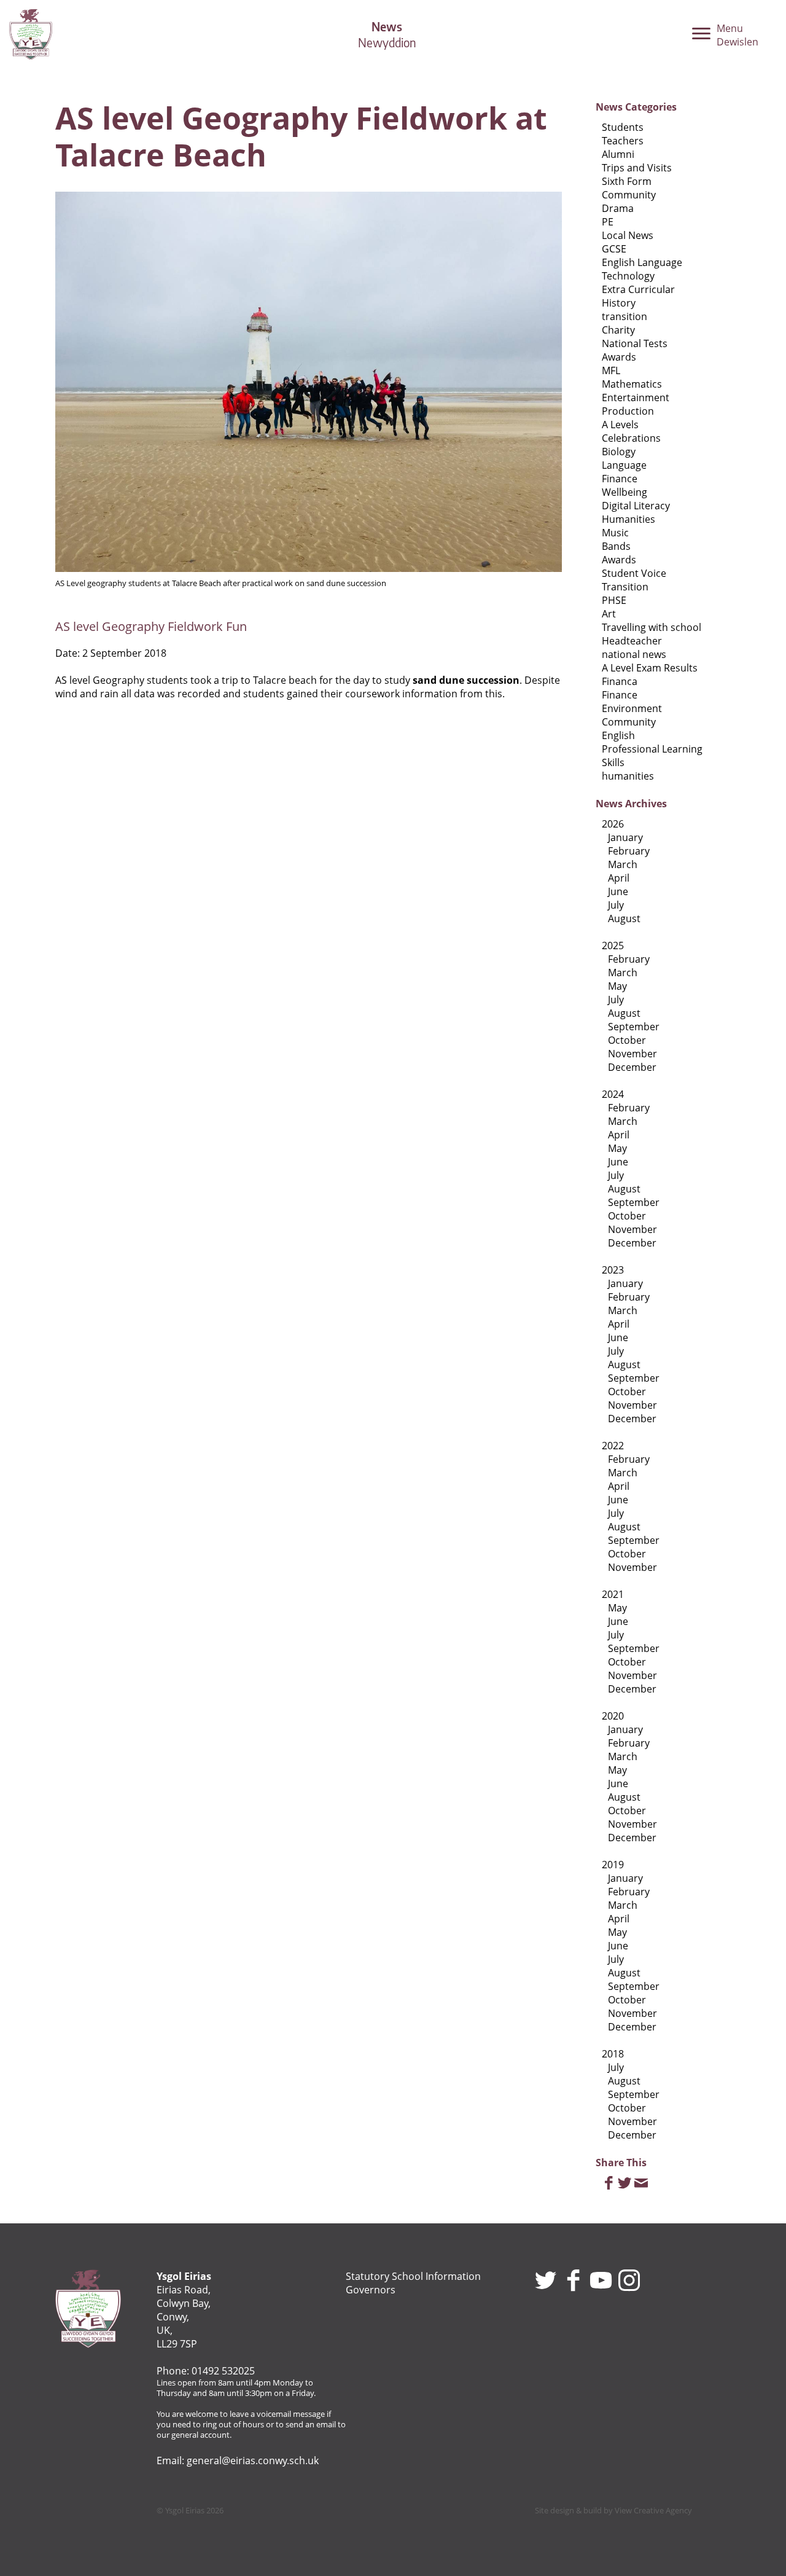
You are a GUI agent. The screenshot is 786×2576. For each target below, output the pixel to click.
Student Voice (634, 573)
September (634, 1027)
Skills (613, 762)
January (625, 837)
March (623, 864)
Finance (620, 479)
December (632, 1067)
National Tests (635, 343)
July (616, 905)
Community (629, 195)
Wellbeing (625, 492)
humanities (628, 776)
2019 (613, 1865)
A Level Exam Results (650, 668)
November (632, 1054)
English (618, 735)
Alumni (618, 154)
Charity (618, 330)
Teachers (623, 141)
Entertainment (636, 397)
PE (608, 222)
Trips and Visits (637, 168)
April (619, 878)
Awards (619, 357)
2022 (613, 1446)
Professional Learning (652, 749)
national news (634, 654)
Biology (619, 452)
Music (615, 533)
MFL (611, 370)
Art (609, 614)
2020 (613, 1716)
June (618, 891)
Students (623, 127)
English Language (642, 262)
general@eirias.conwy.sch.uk (253, 2461)
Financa (620, 681)
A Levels (620, 425)
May (617, 986)
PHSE (614, 600)
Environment (632, 708)
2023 (613, 1270)
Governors (371, 2290)
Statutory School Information (413, 2276)
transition (625, 316)
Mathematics (632, 384)
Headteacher (632, 641)
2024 (613, 1094)
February (629, 851)
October (627, 1040)
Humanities (628, 519)
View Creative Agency (653, 2510)
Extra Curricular (638, 289)
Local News (628, 235)
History (619, 303)
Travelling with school (652, 627)
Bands (616, 546)
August (624, 918)
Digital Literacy (636, 506)
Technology (628, 276)
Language (624, 465)
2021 (613, 1594)
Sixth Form (627, 181)
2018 (613, 2054)
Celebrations (631, 438)
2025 (613, 945)
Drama (618, 208)
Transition (625, 587)
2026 (613, 824)
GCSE (614, 249)
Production (628, 411)
